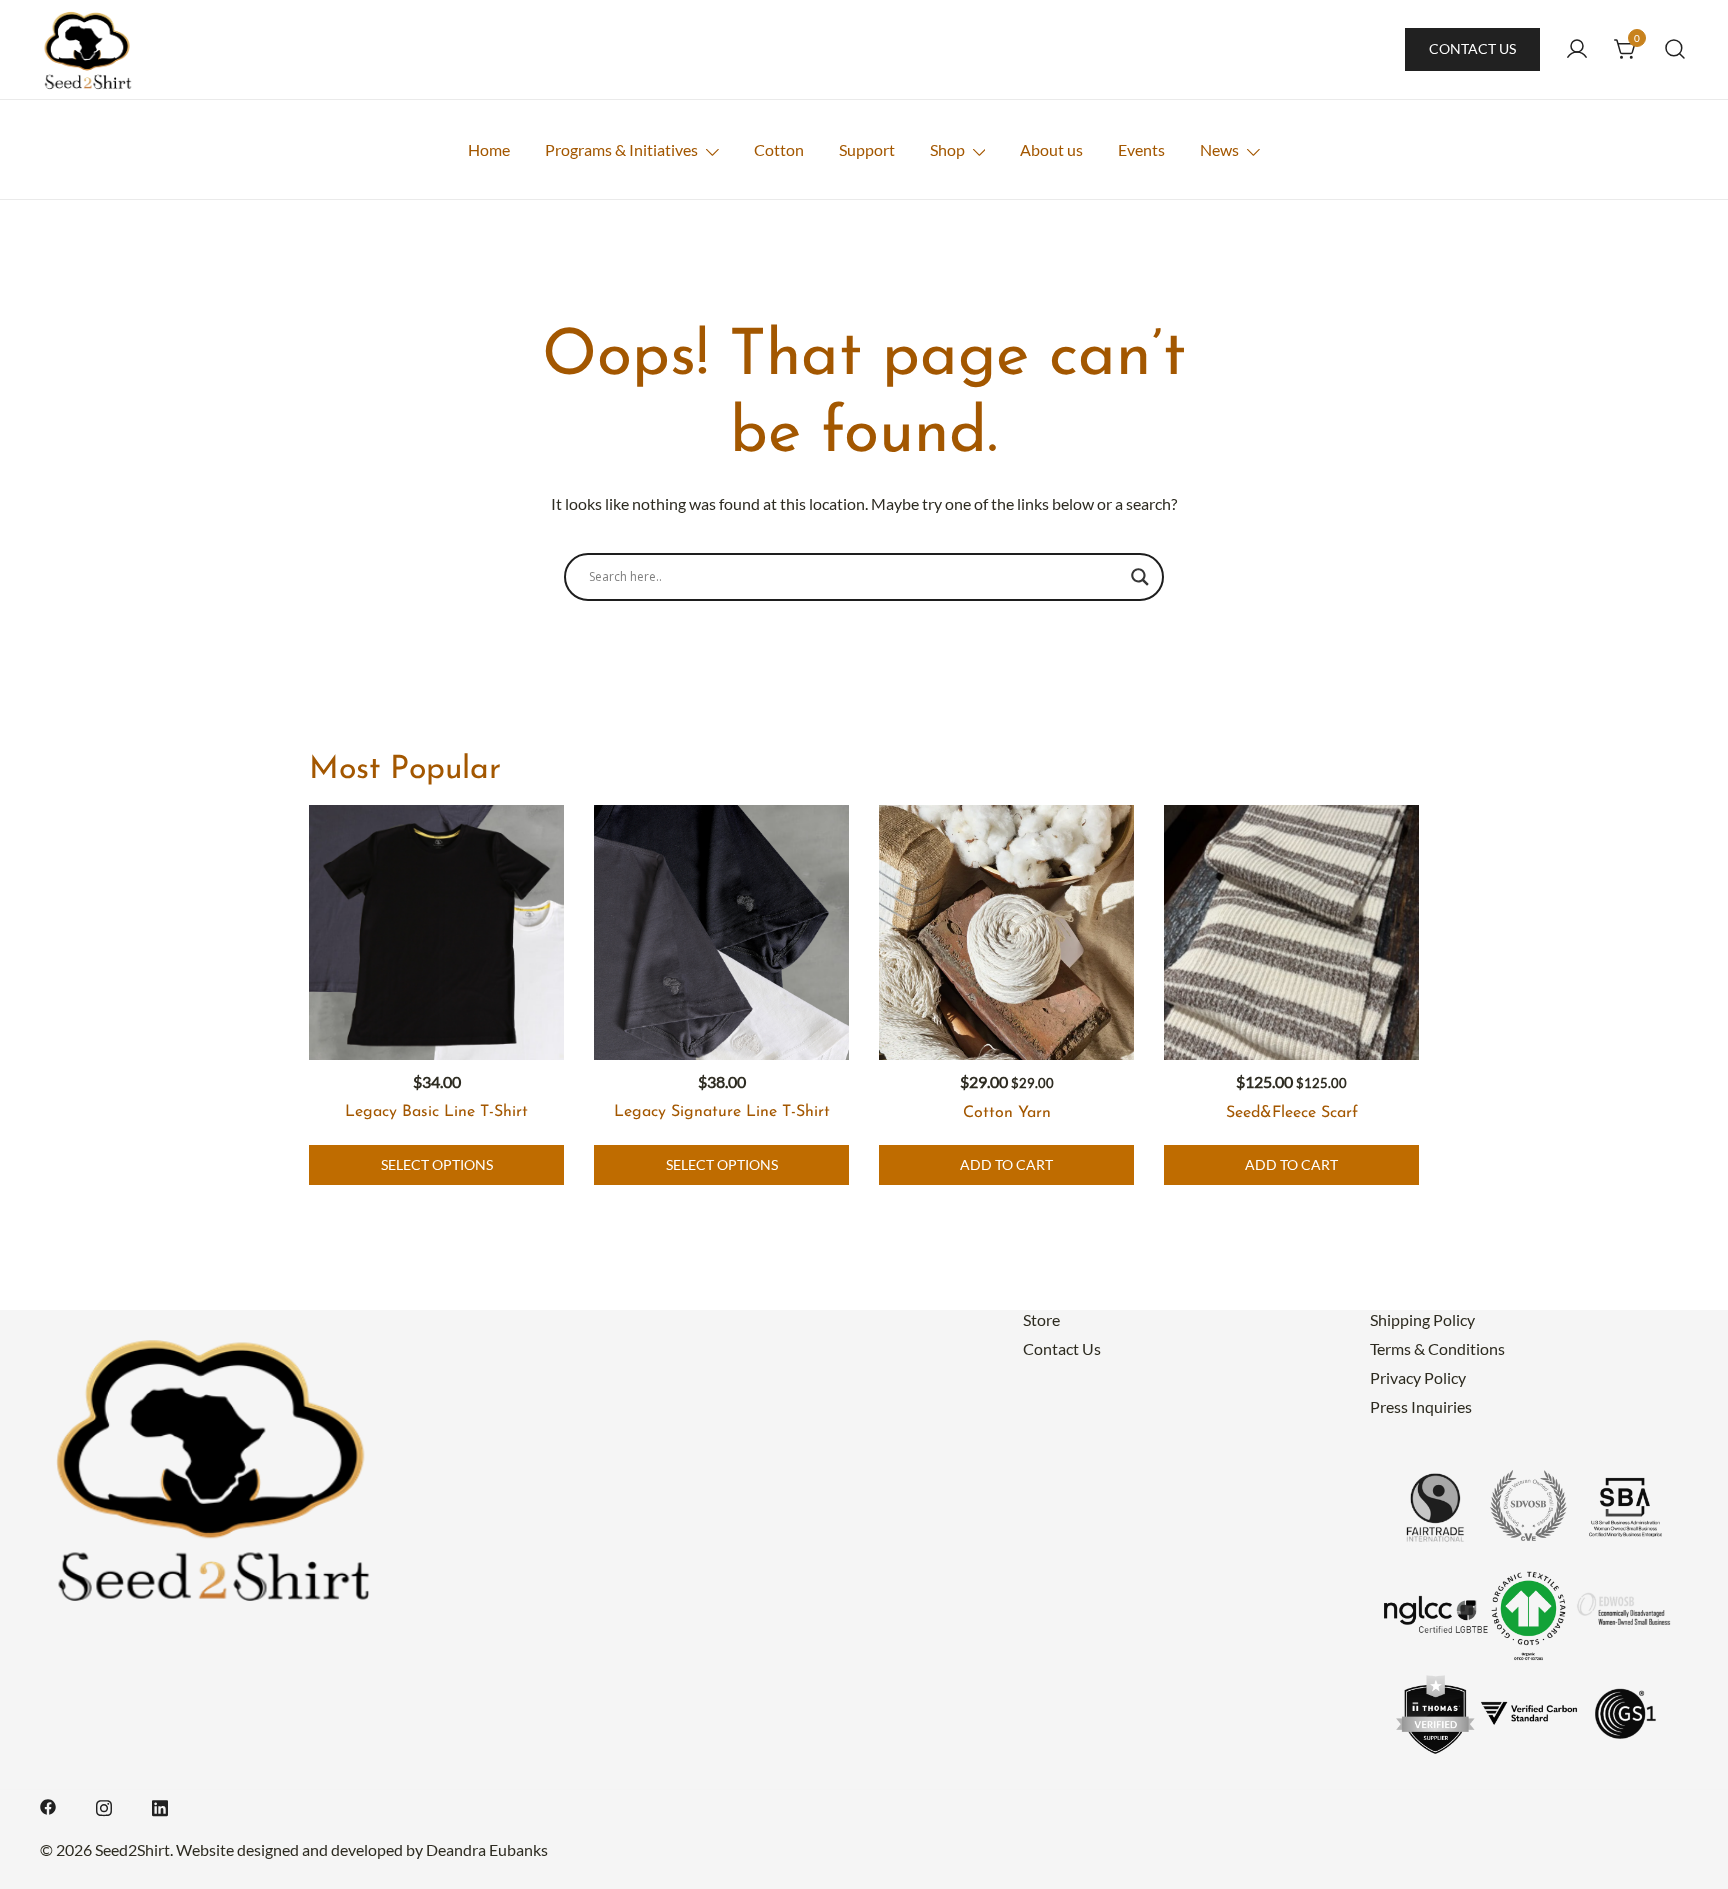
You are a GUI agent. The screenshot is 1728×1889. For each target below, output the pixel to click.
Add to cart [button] (1006, 1164)
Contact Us (1472, 48)
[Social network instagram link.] (104, 1804)
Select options (437, 1164)
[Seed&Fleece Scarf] (1291, 932)
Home (489, 149)
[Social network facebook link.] (48, 1804)
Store (1041, 1319)
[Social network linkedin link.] (160, 1804)
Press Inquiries (1421, 1406)
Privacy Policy (1418, 1377)
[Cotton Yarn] (1006, 932)
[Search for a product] (1675, 49)
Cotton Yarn (1007, 1113)
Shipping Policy (1422, 1319)
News (1219, 149)
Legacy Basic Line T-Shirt (436, 1112)
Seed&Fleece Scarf (1292, 1113)
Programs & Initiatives (621, 149)
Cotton (779, 149)
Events (1141, 149)
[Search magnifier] (1140, 577)
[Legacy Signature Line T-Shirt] (721, 932)
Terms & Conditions (1437, 1348)
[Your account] (1577, 50)
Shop (947, 149)
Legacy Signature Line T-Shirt (722, 1112)
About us (1051, 149)
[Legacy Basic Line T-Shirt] (436, 932)
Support (867, 149)
